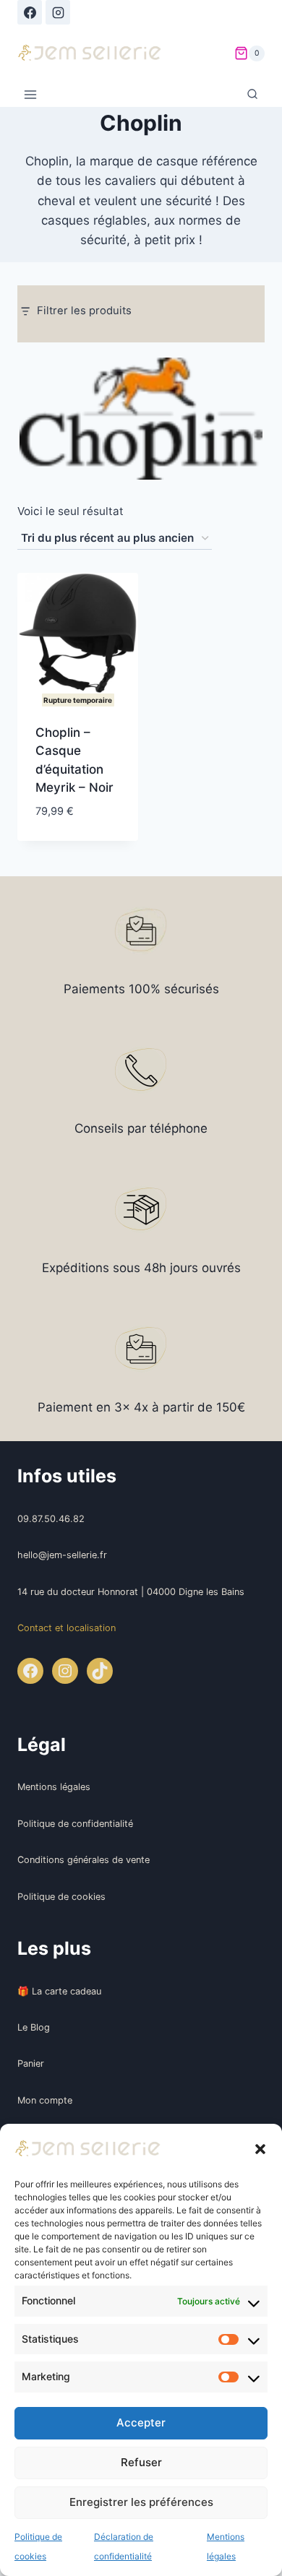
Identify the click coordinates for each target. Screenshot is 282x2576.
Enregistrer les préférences (141, 2502)
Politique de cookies (61, 1897)
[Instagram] (58, 12)
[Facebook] (30, 12)
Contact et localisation (67, 1628)
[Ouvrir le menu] (31, 95)
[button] (260, 2149)
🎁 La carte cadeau (59, 1991)
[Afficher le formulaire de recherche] (252, 95)
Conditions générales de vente (84, 1860)
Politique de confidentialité (75, 1824)
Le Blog (34, 2027)
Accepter (141, 2422)
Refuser (141, 2462)
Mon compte (45, 2100)
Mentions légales (54, 1787)
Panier (31, 2063)
